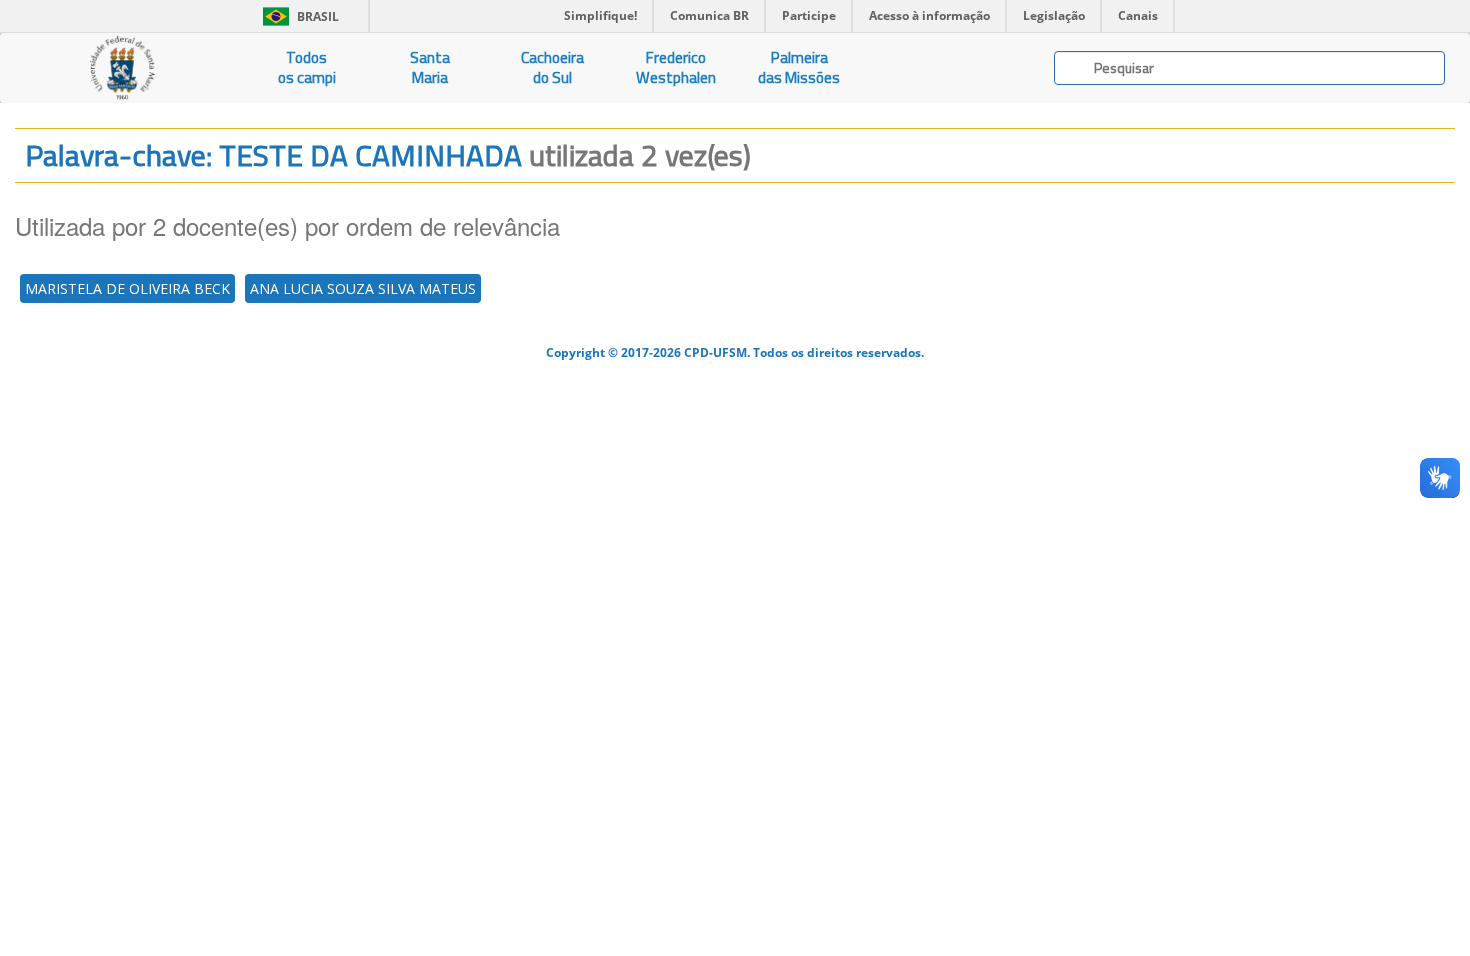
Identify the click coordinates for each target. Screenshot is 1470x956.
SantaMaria (430, 67)
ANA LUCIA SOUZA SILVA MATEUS (363, 288)
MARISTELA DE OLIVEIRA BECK (127, 288)
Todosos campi (307, 67)
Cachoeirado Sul (552, 67)
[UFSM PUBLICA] (122, 68)
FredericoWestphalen (676, 67)
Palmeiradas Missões (799, 67)
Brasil (297, 16)
